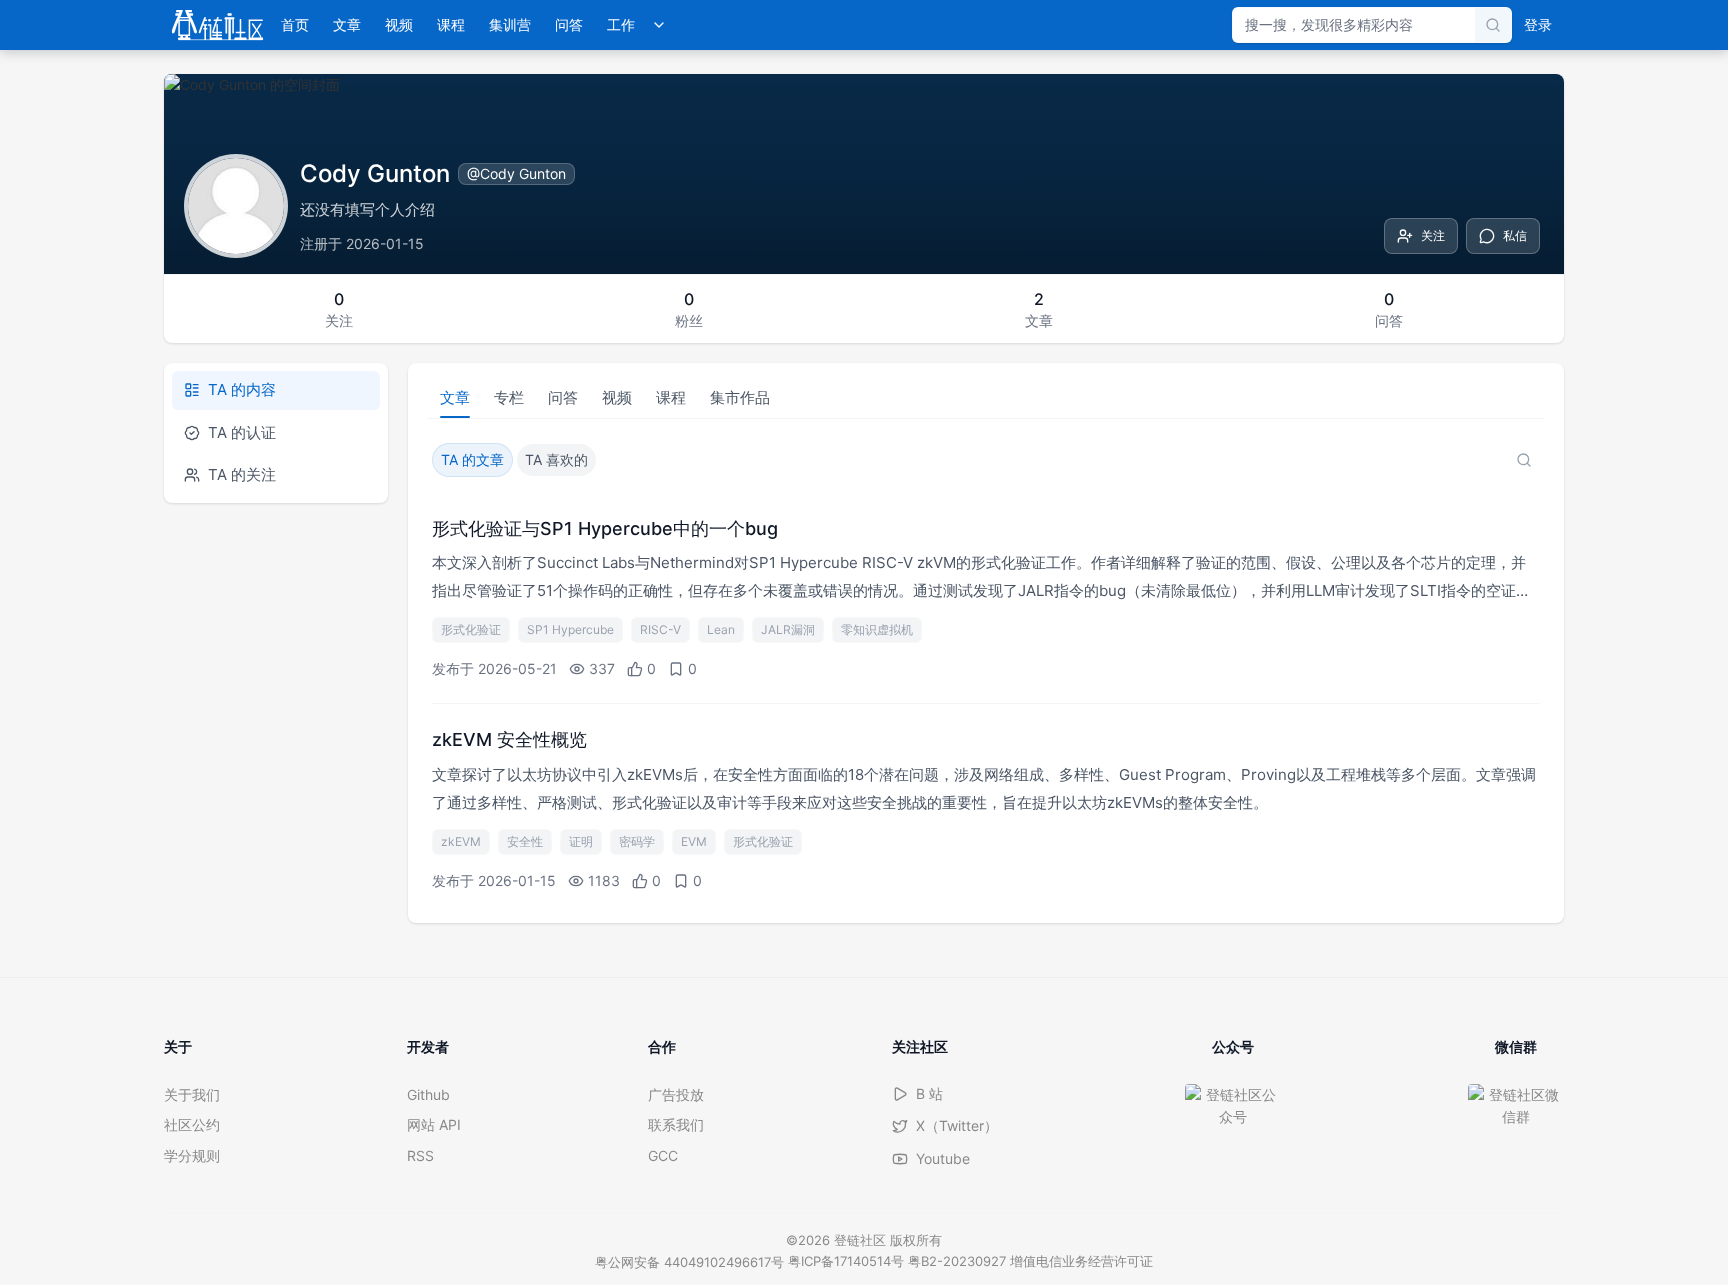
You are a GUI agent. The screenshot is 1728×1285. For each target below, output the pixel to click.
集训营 (510, 24)
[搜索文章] (1524, 460)
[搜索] (1493, 25)
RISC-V (660, 629)
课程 (451, 24)
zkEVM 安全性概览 (509, 739)
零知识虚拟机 (877, 629)
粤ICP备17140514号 (846, 1261)
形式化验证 (471, 629)
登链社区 (862, 1240)
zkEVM (461, 841)
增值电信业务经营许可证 (1081, 1261)
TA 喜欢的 (556, 459)
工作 (621, 24)
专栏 (509, 397)
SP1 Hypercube (570, 629)
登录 (1538, 24)
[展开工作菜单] (659, 25)
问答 (569, 24)
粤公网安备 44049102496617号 (689, 1262)
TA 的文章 (472, 459)
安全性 (525, 841)
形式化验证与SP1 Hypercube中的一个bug (605, 528)
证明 (581, 841)
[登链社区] (217, 25)
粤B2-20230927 (957, 1261)
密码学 (637, 841)
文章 (347, 24)
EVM (694, 841)
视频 (399, 24)
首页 (295, 24)
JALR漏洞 (788, 629)
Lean (721, 629)
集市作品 (740, 397)
